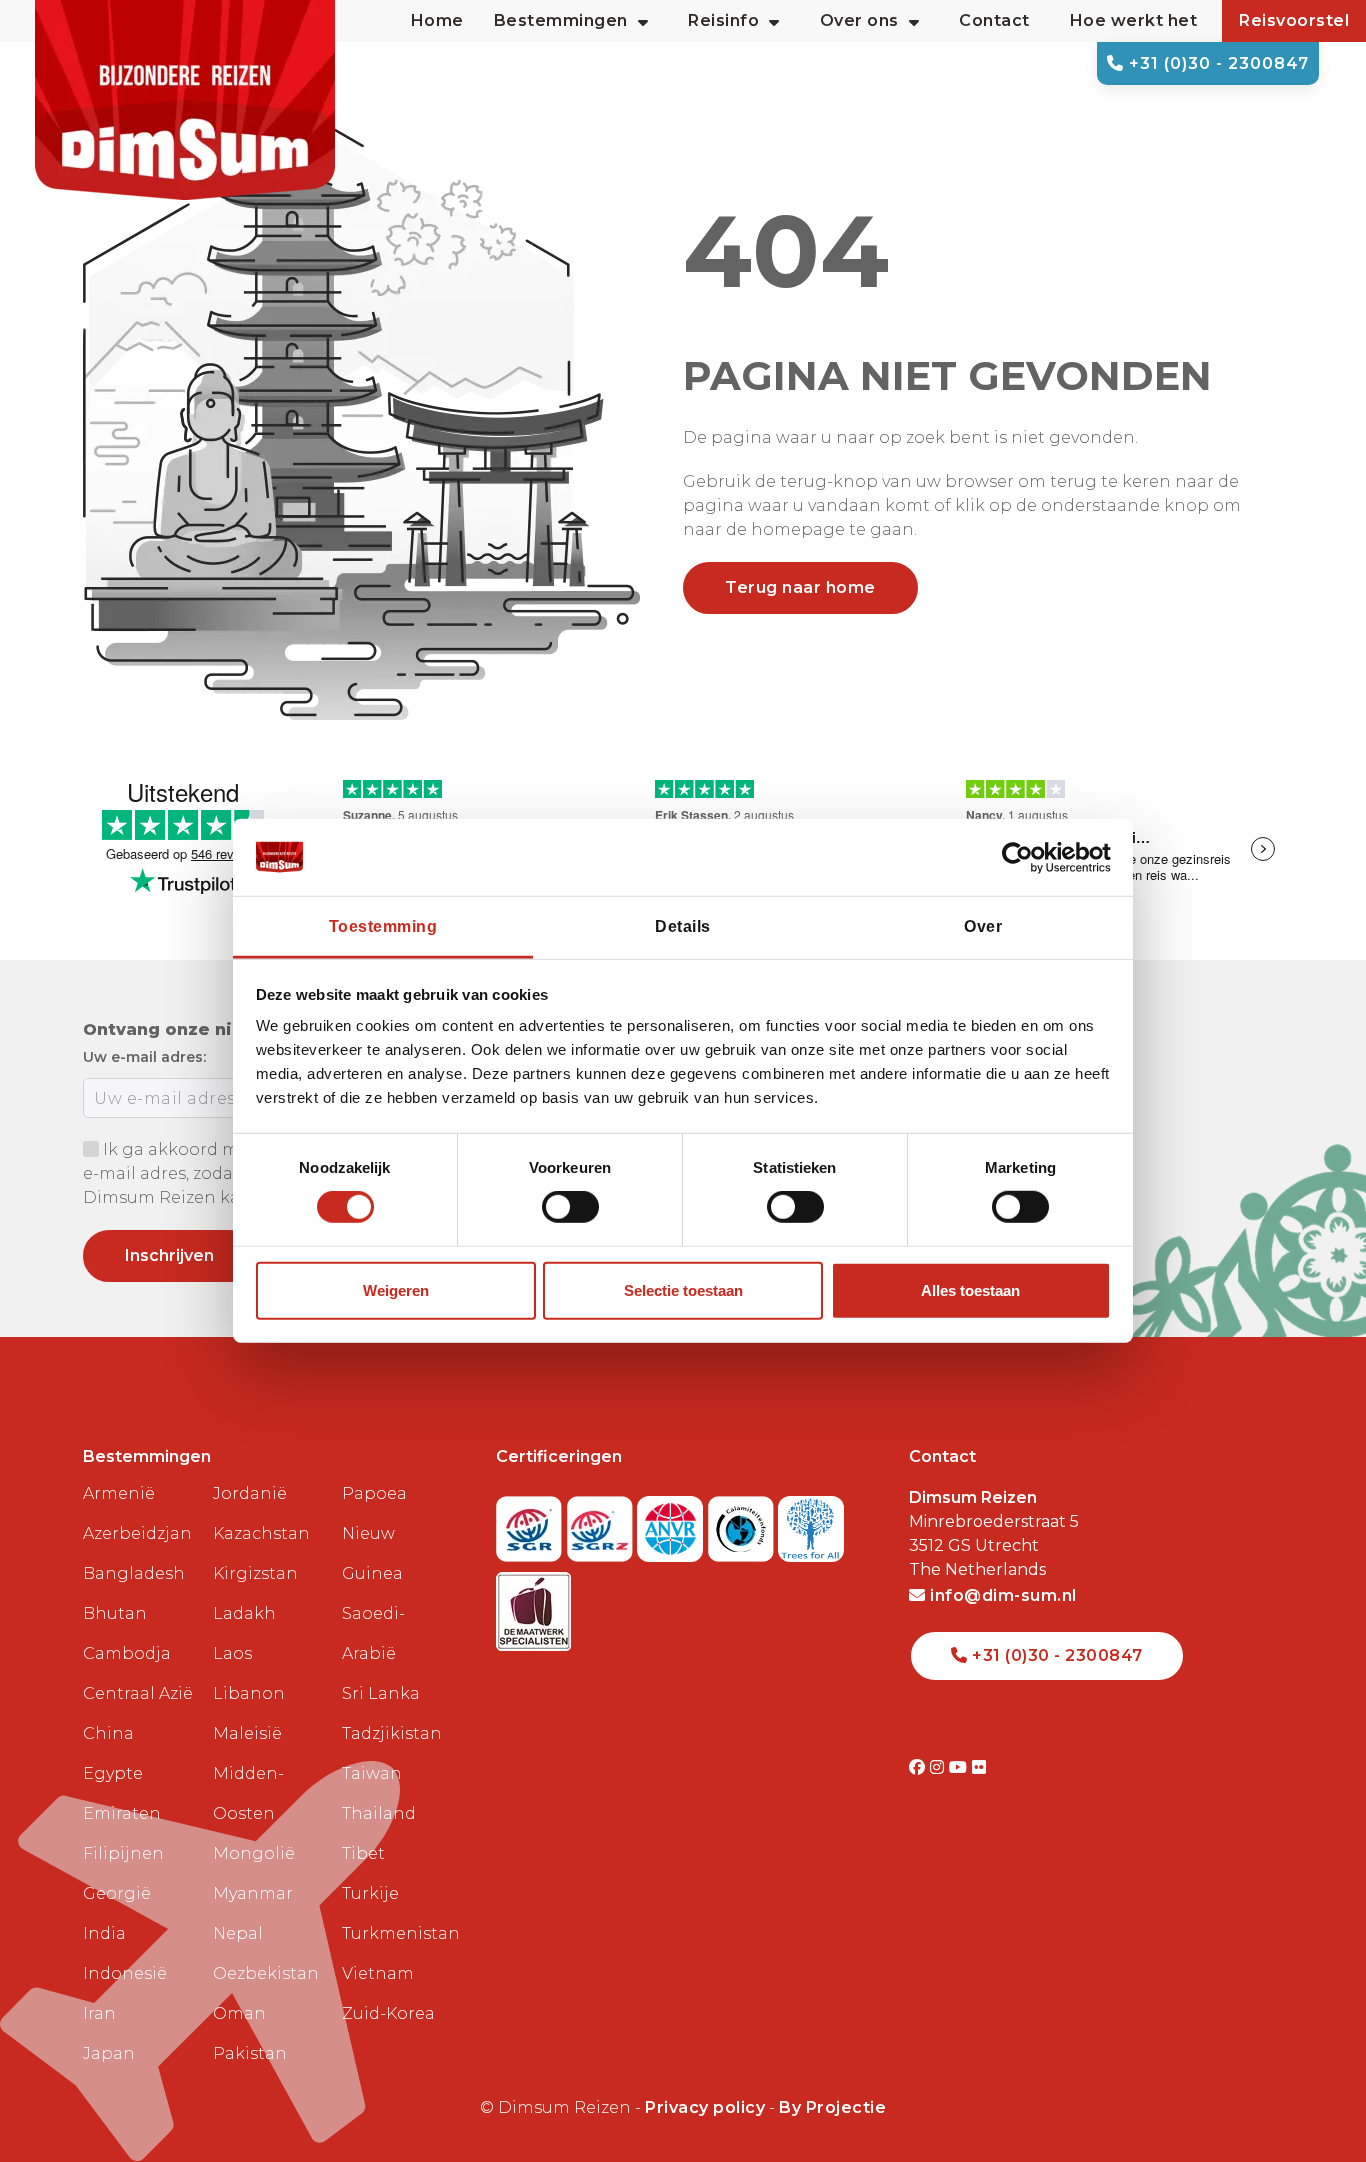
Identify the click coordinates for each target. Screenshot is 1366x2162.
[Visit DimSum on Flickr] (979, 1767)
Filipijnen (123, 1853)
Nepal (238, 1933)
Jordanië (250, 1493)
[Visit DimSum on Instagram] (939, 1767)
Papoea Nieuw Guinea (374, 1533)
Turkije (370, 1893)
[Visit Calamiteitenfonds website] (743, 1523)
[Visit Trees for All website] (811, 1523)
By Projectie (832, 2107)
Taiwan (372, 1773)
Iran (99, 2013)
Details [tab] (683, 926)
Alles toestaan (970, 1290)
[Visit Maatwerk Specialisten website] (533, 1605)
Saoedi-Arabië (373, 1633)
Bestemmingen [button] (561, 20)
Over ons (859, 20)
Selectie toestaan (683, 1290)
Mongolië (254, 1853)
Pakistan (250, 2053)
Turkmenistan (399, 1933)
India (104, 1933)
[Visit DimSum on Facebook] (919, 1767)
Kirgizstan (255, 1573)
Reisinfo (723, 20)
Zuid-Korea (388, 2013)
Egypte (113, 1773)
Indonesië (125, 1973)
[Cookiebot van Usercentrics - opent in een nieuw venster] (1023, 857)
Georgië (117, 1893)
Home (437, 20)
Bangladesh (134, 1573)
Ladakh (244, 1613)
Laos (232, 1653)
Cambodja (127, 1653)
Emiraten (122, 1813)
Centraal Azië (138, 1693)
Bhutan (115, 1613)
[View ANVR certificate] (672, 1523)
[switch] (570, 1207)
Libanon (249, 1693)
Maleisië (247, 1733)
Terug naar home (800, 587)
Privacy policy (705, 2107)
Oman (239, 2013)
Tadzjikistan (392, 1733)
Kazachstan (261, 1533)
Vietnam (378, 1973)
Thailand (379, 1813)
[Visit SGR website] (531, 1523)
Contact (994, 20)
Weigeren (396, 1290)
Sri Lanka (381, 1693)
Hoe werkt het (1134, 20)
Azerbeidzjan (137, 1533)
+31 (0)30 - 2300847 (1216, 63)
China (108, 1733)
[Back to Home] (185, 100)
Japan (109, 2053)
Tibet (363, 1853)
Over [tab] (983, 926)
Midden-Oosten (248, 1793)
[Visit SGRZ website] (602, 1523)
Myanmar (253, 1893)
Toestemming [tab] (383, 926)
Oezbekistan (266, 1973)
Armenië (119, 1493)
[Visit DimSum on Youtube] (960, 1767)
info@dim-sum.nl (1001, 1595)
